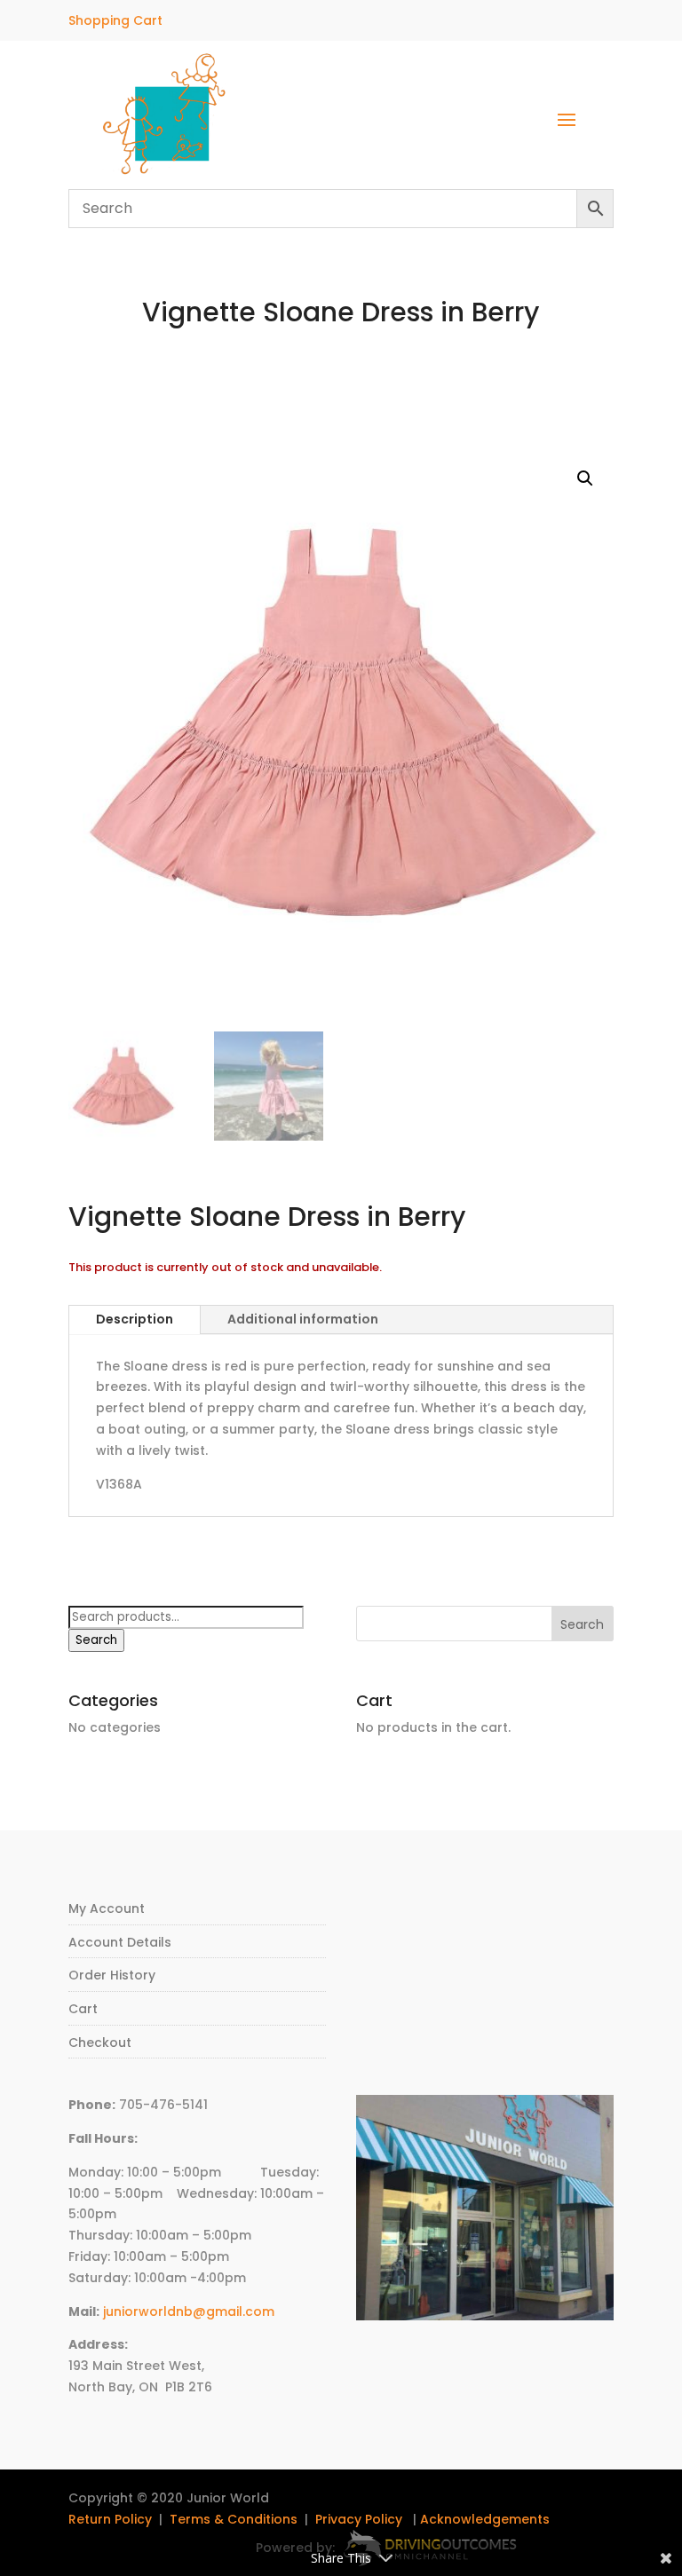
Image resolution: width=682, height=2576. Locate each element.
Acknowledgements (485, 2519)
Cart (83, 2009)
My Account (107, 1908)
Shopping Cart (115, 20)
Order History (112, 1975)
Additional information (303, 1319)
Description (135, 1319)
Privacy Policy (359, 2519)
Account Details (120, 1942)
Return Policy (110, 2519)
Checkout (100, 2043)
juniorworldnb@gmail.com (189, 2311)
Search (96, 1640)
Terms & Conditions (234, 2519)
